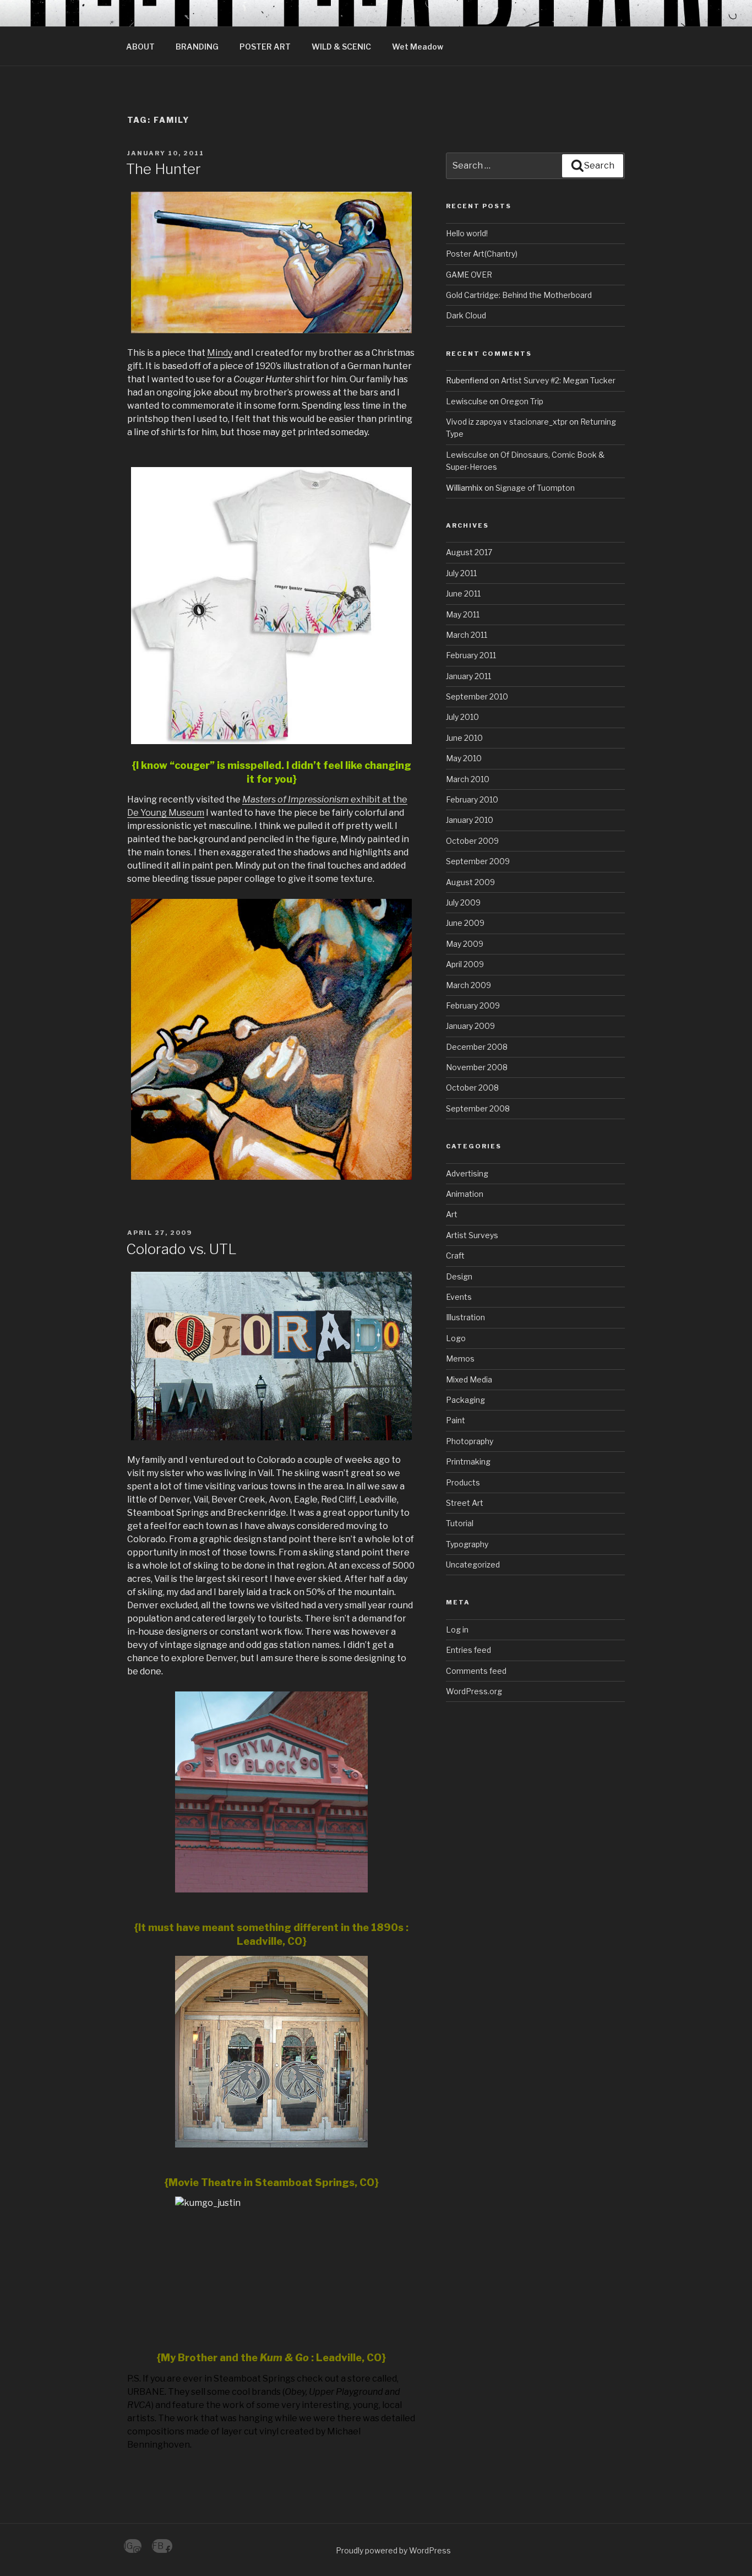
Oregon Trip (522, 401)
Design (459, 1276)
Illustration (465, 1317)
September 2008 (478, 1108)
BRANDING (197, 47)
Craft (455, 1256)
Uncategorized (473, 1564)
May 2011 (463, 614)
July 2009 (463, 902)
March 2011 (467, 635)
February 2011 (471, 655)
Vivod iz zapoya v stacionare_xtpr (507, 422)
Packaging (465, 1400)
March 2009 (468, 985)
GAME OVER (469, 275)
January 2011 (468, 676)
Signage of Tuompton (535, 488)
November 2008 (477, 1067)
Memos (460, 1358)
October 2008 (472, 1088)
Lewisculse (467, 401)
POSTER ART (265, 47)
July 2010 (462, 717)
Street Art (465, 1503)
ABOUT (140, 47)
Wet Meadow (418, 47)
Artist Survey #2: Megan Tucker (558, 380)
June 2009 (465, 923)
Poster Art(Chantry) (482, 254)
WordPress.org (474, 1691)
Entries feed (468, 1650)
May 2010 (464, 758)
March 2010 (468, 779)
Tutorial (460, 1523)
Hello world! (467, 233)
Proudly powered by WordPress (393, 2550)
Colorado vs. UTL (181, 1249)
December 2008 (477, 1047)
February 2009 (473, 1005)
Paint (456, 1420)
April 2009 (465, 964)
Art (452, 1214)
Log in (457, 1629)
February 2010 (472, 799)
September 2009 (478, 861)
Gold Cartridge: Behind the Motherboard (519, 295)
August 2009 (470, 882)
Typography (467, 1544)
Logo (456, 1338)
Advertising (467, 1173)
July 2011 (461, 573)
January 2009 (470, 1026)
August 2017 (469, 552)
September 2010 (477, 696)
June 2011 (463, 593)
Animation (465, 1194)
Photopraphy (470, 1441)
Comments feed (476, 1671)
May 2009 (465, 944)
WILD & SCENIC (341, 47)
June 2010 (464, 738)
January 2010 (470, 820)
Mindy (220, 353)
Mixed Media (469, 1379)
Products (463, 1482)
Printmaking (468, 1461)
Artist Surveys (472, 1235)
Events (459, 1297)
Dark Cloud (466, 315)
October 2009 (472, 841)
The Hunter (164, 169)
